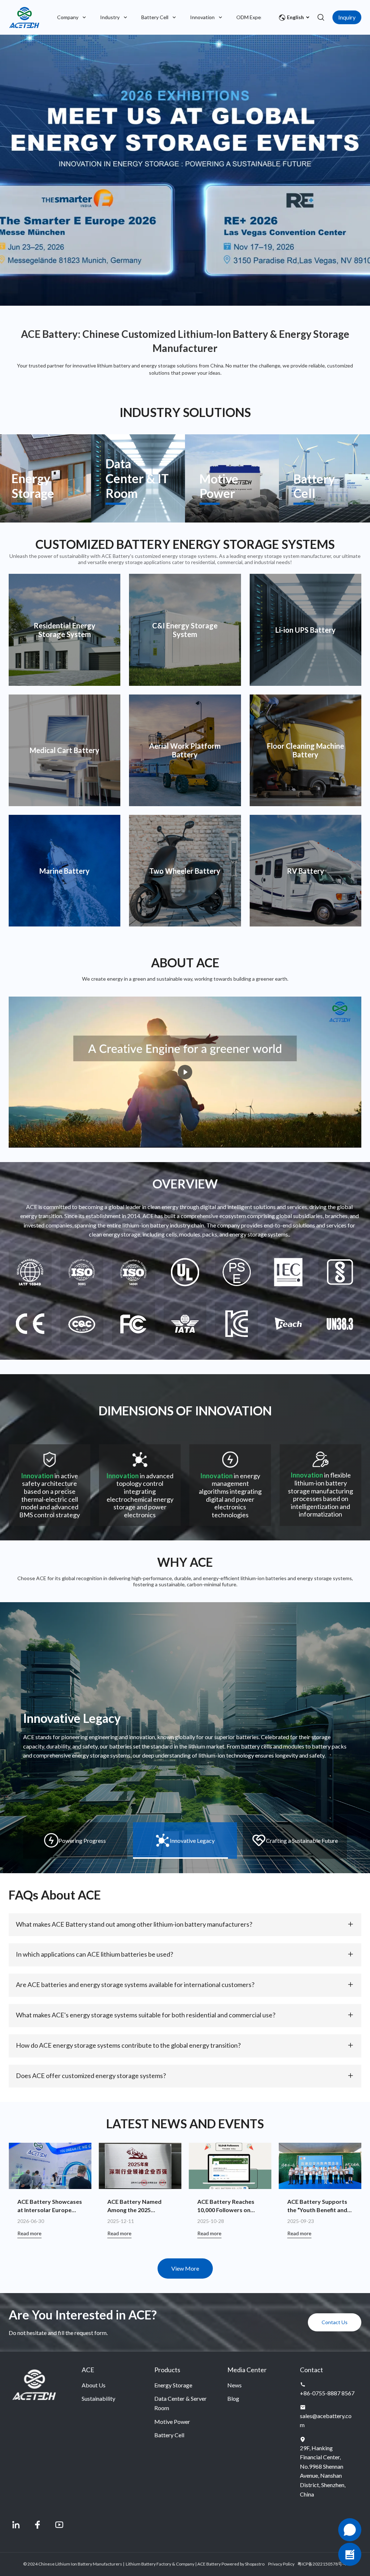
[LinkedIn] (16, 2525)
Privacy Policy (281, 2564)
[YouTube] (59, 2525)
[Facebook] (38, 2525)
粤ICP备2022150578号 (320, 2564)
